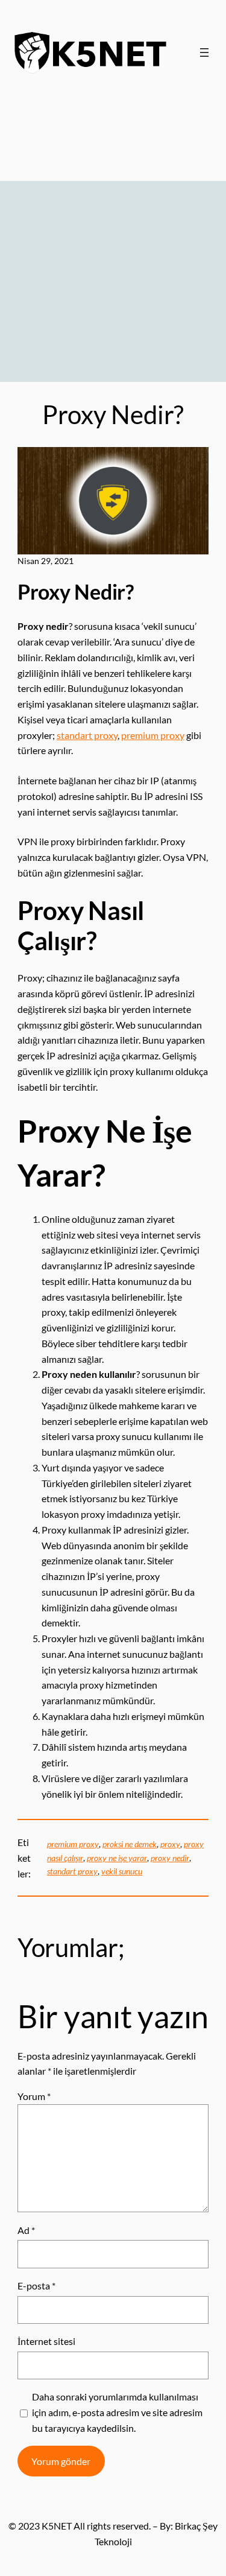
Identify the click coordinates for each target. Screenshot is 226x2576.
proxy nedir (170, 1858)
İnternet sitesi (46, 2341)
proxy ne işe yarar (117, 1858)
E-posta (36, 2286)
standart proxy (87, 735)
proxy (170, 1844)
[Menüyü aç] (204, 52)
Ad (26, 2230)
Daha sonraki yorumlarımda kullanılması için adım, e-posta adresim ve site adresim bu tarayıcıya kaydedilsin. (117, 2412)
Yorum (34, 2096)
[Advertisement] (113, 245)
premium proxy (153, 735)
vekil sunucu (122, 1871)
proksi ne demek (130, 1844)
